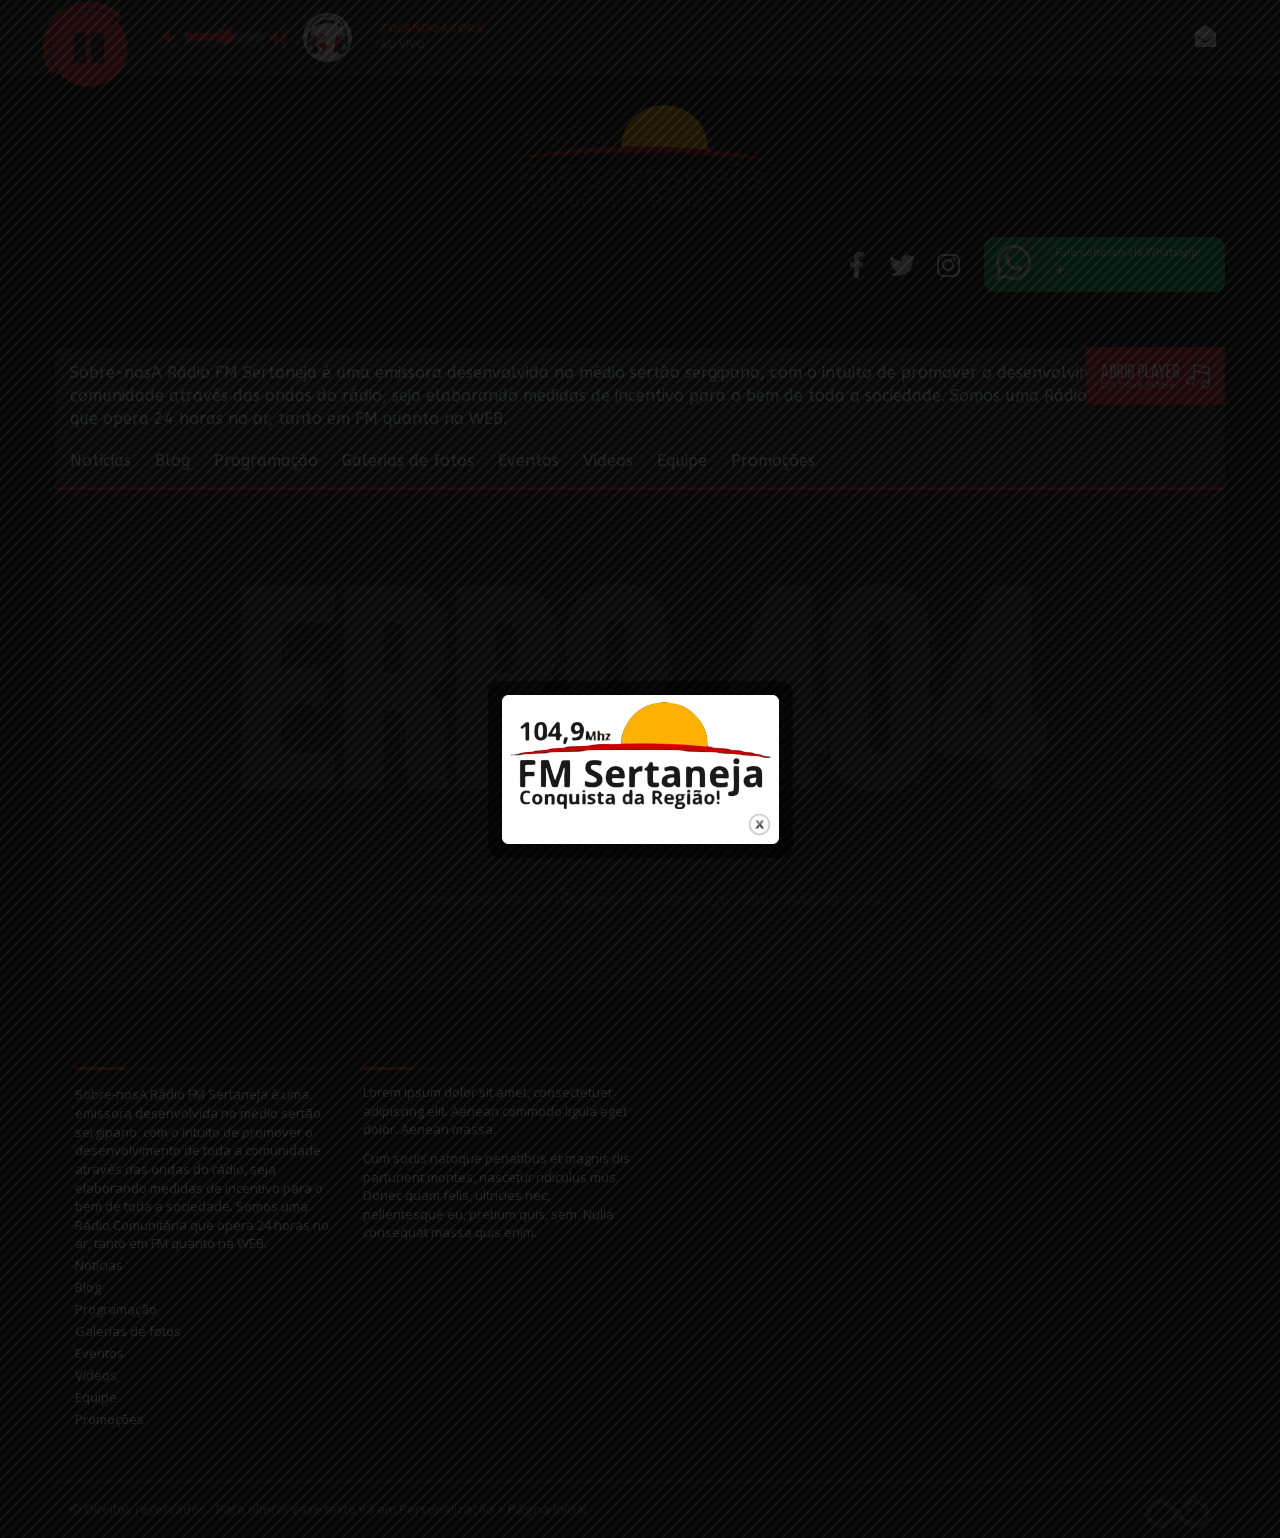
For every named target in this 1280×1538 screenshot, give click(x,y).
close (759, 824)
